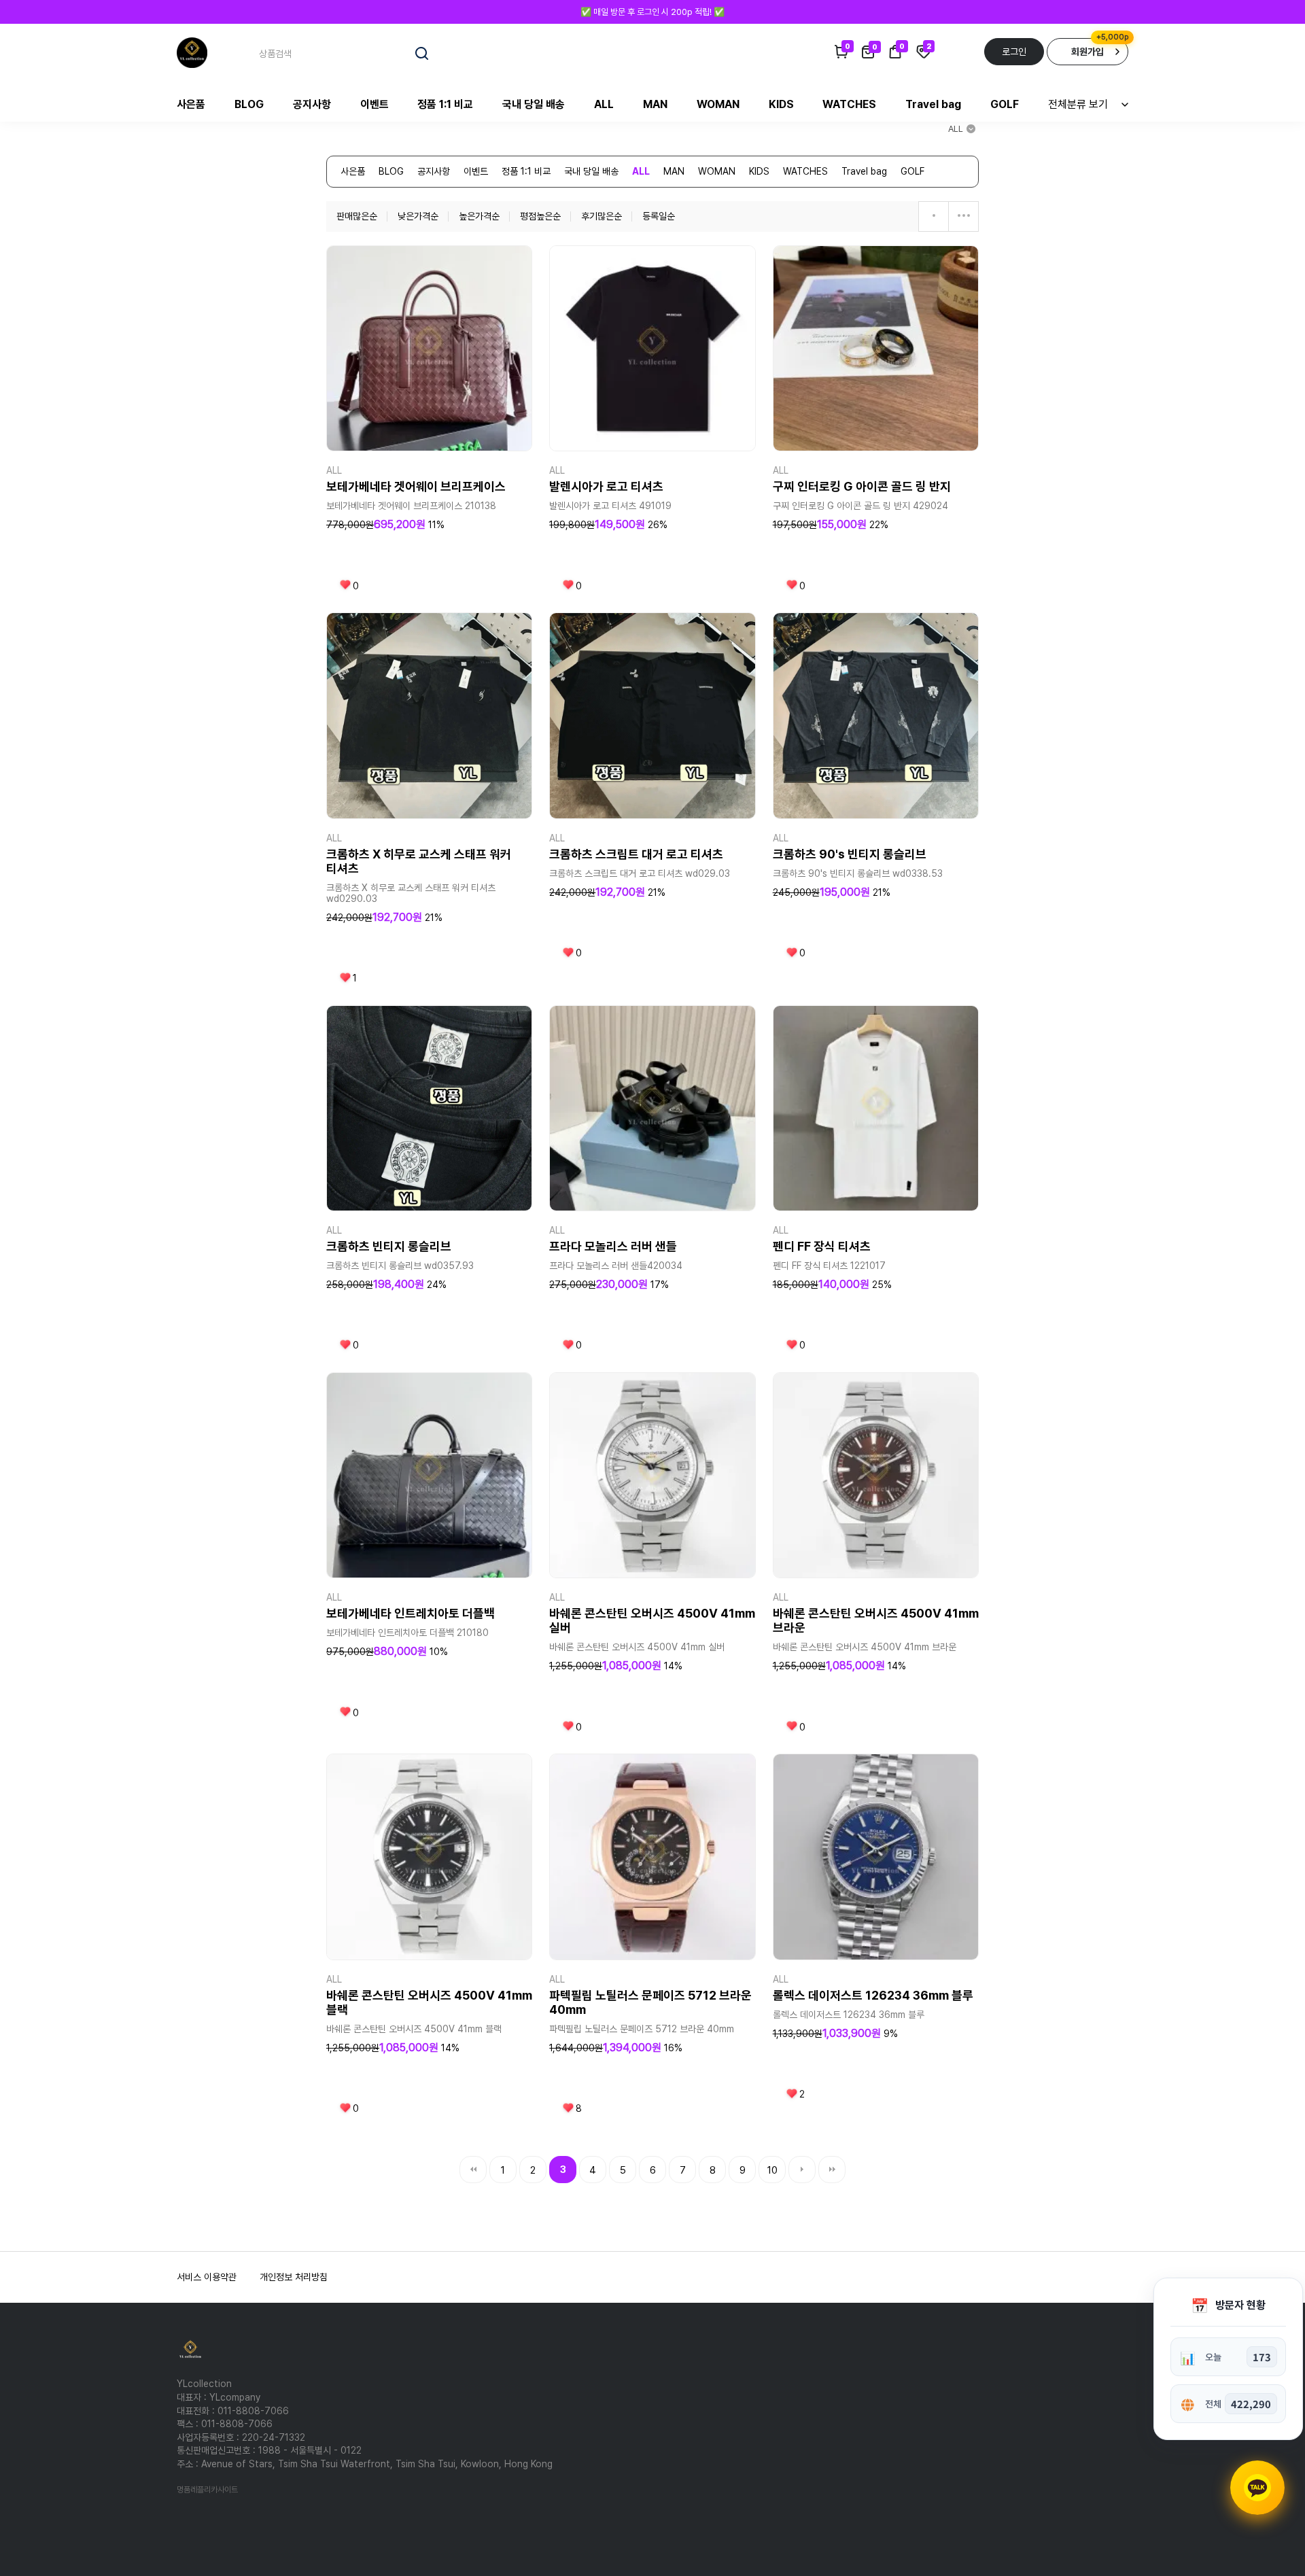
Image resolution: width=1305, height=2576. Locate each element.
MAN (655, 104)
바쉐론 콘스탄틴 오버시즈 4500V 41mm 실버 (652, 1620)
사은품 (191, 104)
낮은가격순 (418, 216)
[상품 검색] (422, 54)
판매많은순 (357, 216)
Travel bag (933, 104)
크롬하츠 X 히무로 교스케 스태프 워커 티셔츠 (419, 861)
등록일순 (659, 216)
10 (772, 2170)
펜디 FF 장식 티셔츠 (822, 1246)
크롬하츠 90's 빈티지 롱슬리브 (850, 854)
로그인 (1014, 52)
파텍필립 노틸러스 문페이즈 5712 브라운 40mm (650, 2002)
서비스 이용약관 (207, 2277)
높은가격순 (479, 216)
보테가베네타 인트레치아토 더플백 (411, 1613)
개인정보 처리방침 (294, 2277)
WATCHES (849, 104)
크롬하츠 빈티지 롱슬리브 (389, 1246)
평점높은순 (540, 216)
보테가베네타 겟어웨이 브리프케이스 (416, 486)
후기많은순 (602, 216)
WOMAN (718, 104)
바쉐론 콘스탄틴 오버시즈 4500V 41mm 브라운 (876, 1620)
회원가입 (1087, 52)
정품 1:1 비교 (445, 104)
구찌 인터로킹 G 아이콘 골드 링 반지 (862, 486)
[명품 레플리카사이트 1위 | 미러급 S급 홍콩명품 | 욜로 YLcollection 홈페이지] (192, 52)
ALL (604, 104)
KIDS (781, 104)
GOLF (1005, 104)
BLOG (249, 104)
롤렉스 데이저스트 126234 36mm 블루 (873, 1995)
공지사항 (312, 104)
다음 (802, 2170)
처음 (473, 2170)
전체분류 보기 (1078, 104)
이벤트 (375, 104)
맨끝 (832, 2170)
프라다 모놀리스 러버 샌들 (613, 1246)
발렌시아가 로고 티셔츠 (606, 486)
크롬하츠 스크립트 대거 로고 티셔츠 (636, 854)
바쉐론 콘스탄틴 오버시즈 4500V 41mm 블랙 (429, 2002)
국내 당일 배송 (534, 104)
